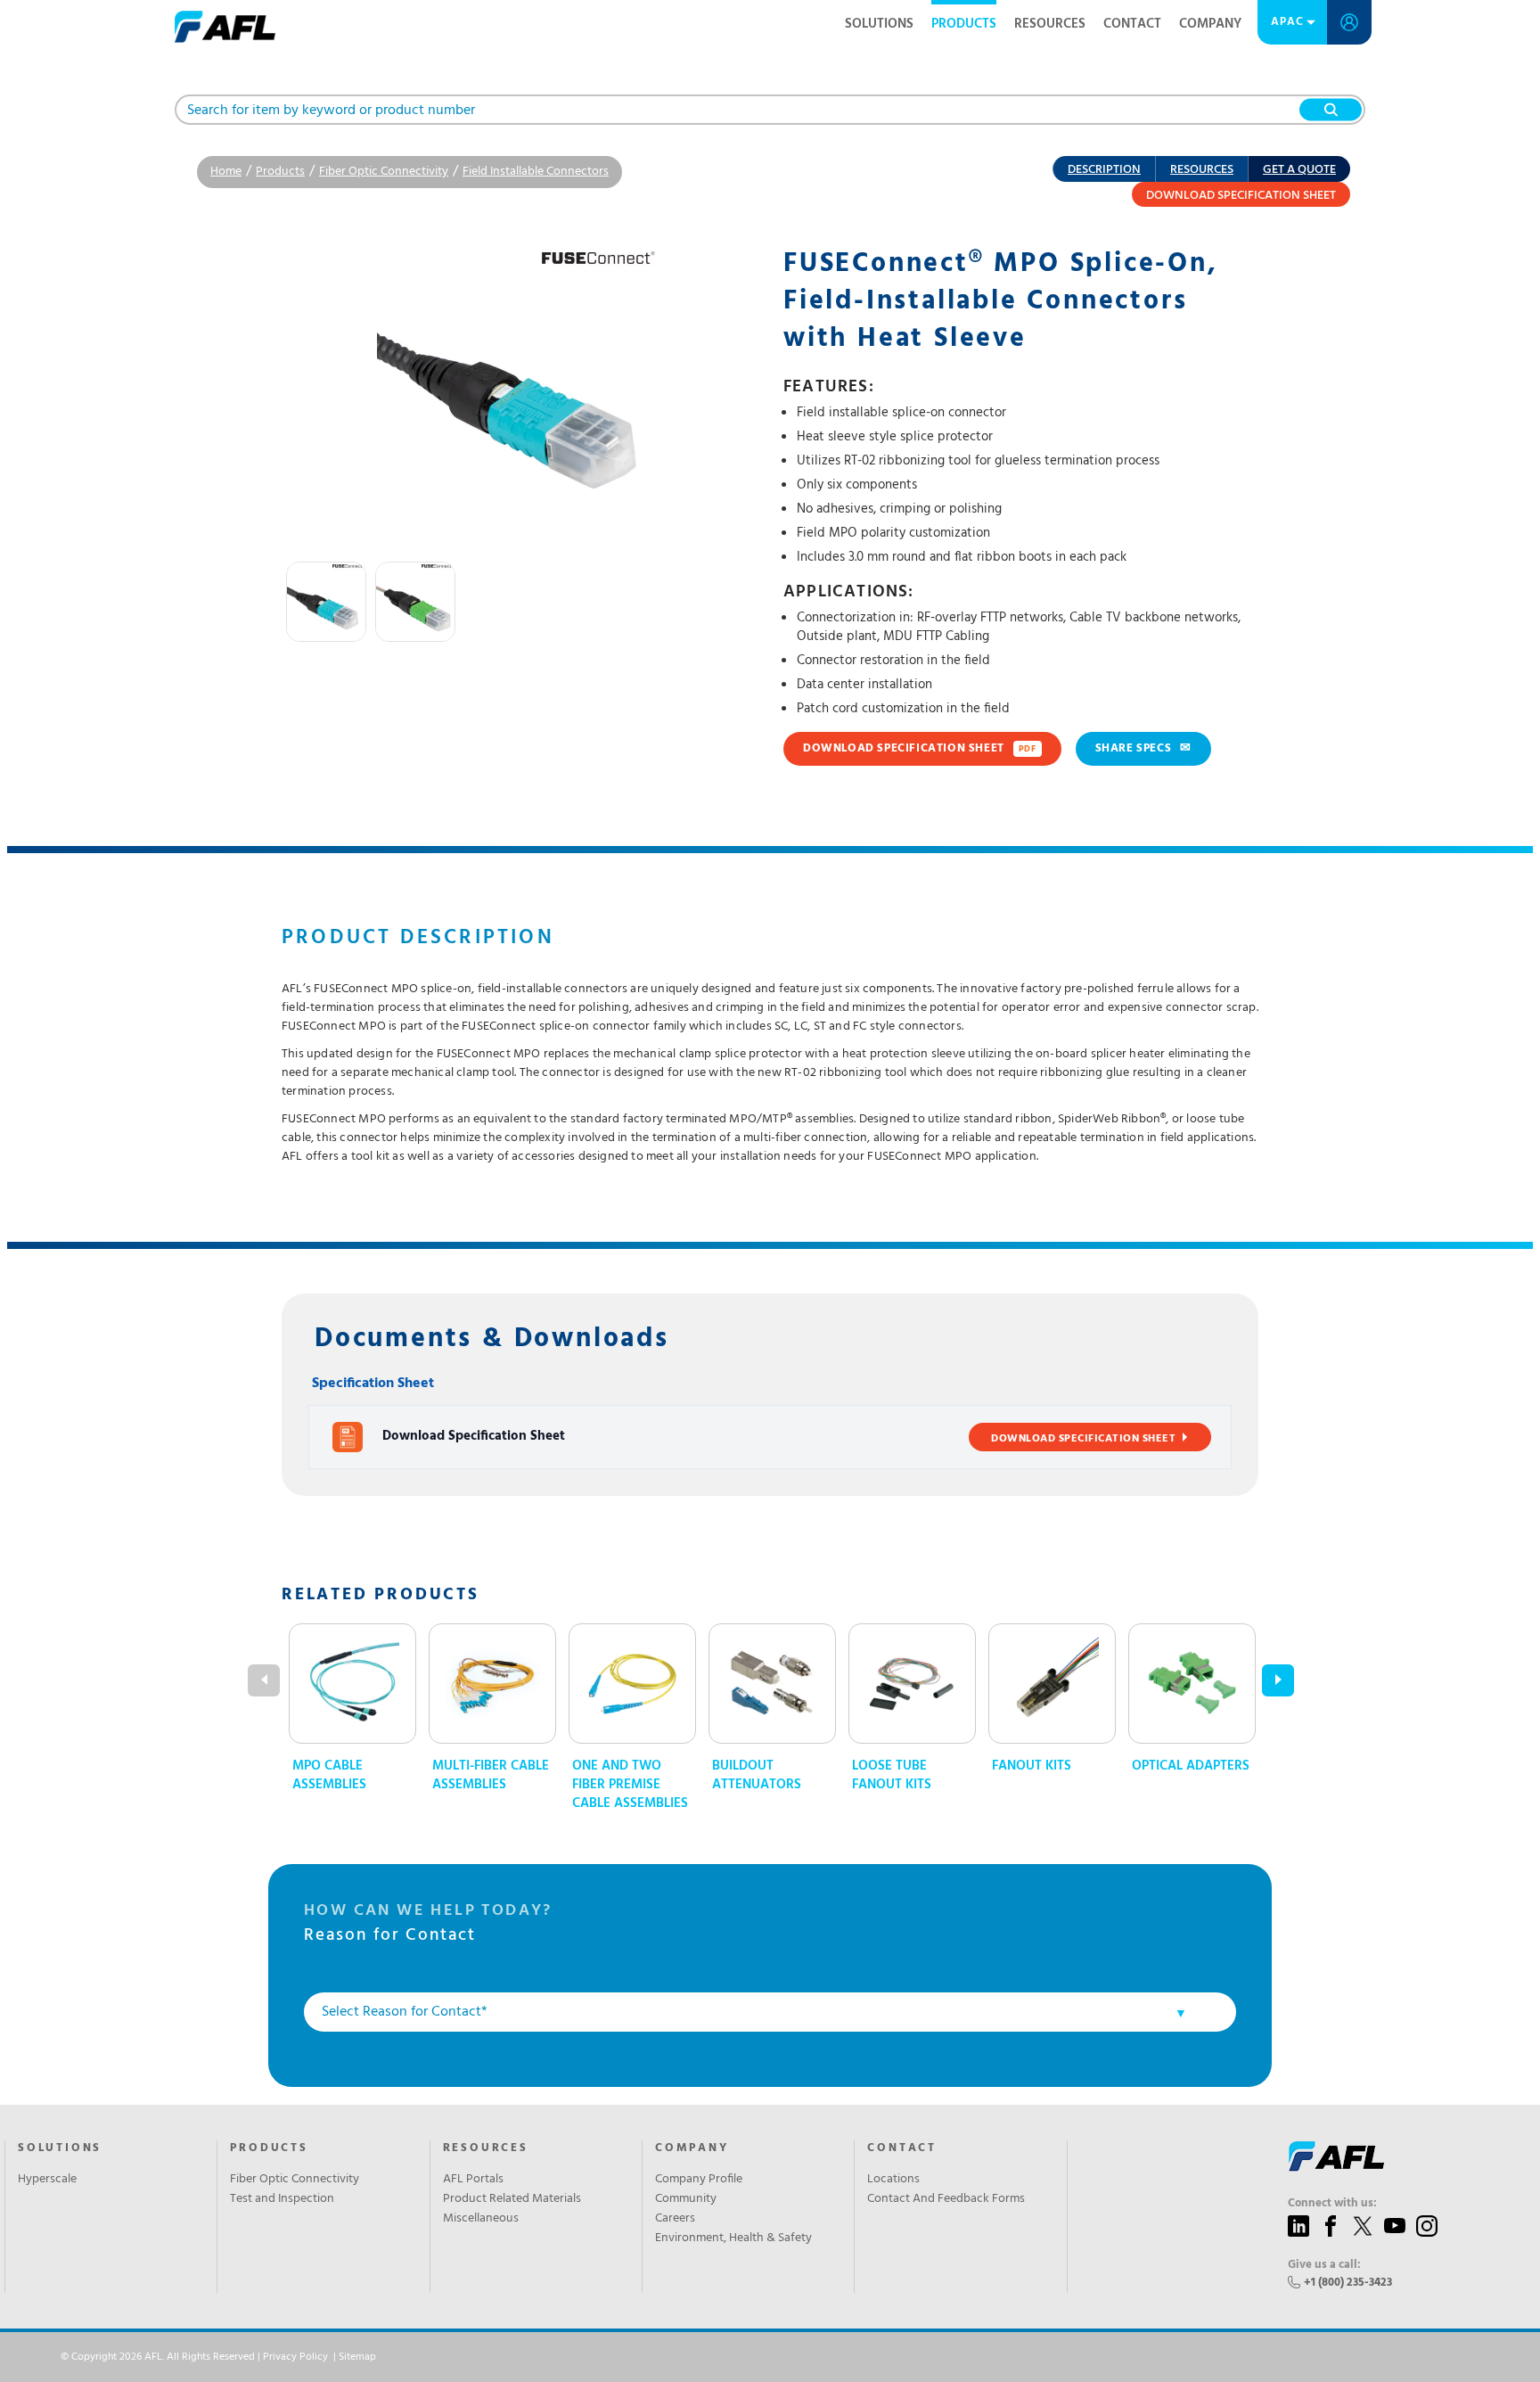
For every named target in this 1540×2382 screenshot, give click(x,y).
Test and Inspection (282, 2199)
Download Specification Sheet (1241, 196)
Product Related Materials (512, 2199)
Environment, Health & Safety (733, 2238)
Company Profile (699, 2180)
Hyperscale (47, 2180)
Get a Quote (1299, 170)
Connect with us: (1332, 2204)
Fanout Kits (1032, 1766)
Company (1210, 24)
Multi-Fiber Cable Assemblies (491, 1776)
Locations (893, 2180)
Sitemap (357, 2357)
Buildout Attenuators (757, 1776)
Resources (1050, 24)
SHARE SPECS (1143, 748)
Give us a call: (1324, 2265)
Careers (675, 2219)
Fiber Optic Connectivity (384, 172)
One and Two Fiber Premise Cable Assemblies (630, 1785)
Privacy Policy (295, 2357)
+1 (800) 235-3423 (1348, 2283)
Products (964, 24)
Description (1104, 170)
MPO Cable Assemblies (329, 1776)
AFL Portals (473, 2180)
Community (686, 2199)
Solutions (879, 24)
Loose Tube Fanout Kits (892, 1776)
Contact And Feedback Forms (946, 2199)
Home (226, 172)
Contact (1132, 24)
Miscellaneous (481, 2219)
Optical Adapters (1191, 1766)
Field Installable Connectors (536, 172)
